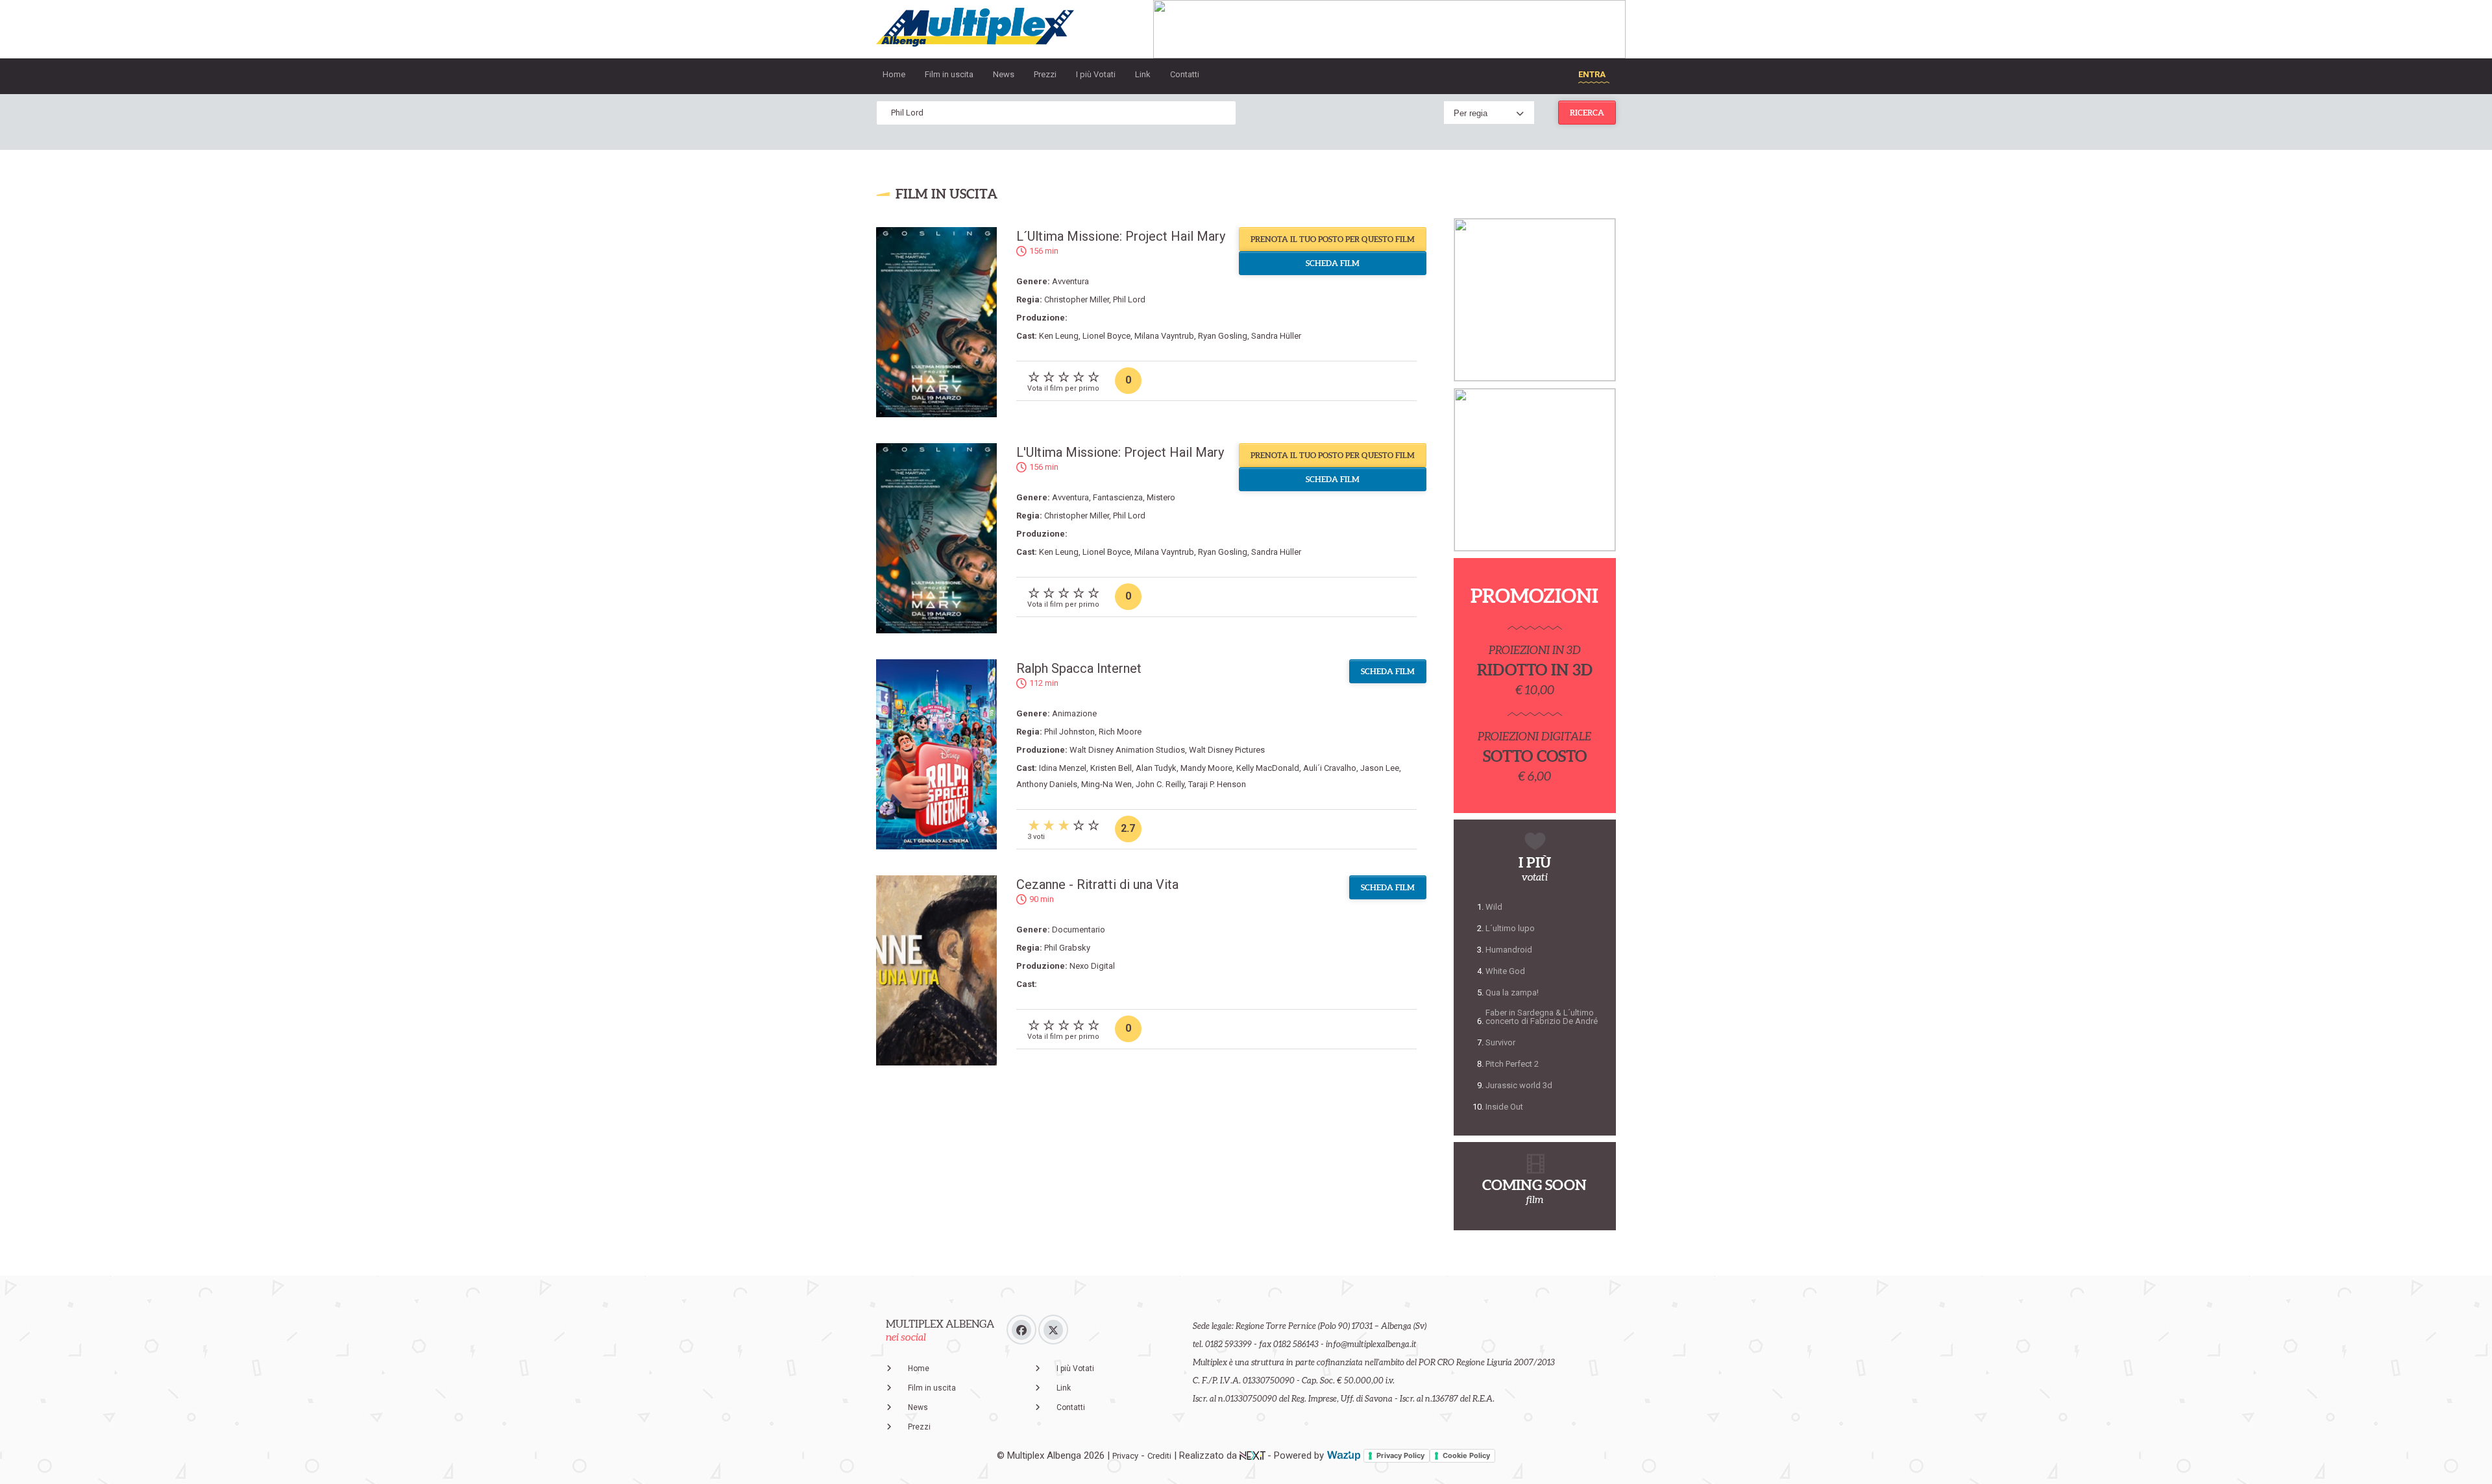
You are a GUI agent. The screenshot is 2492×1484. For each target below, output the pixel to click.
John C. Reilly (1160, 784)
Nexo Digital (1092, 966)
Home (894, 74)
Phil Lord (1129, 299)
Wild (1494, 907)
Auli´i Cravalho (1330, 768)
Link (1143, 74)
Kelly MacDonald (1268, 768)
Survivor (1500, 1042)
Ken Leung (1059, 336)
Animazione (1074, 713)
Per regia (1471, 113)
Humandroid (1509, 950)
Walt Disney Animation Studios (1127, 750)
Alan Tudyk (1156, 768)
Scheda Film (1333, 263)
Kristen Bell (1111, 768)
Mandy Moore (1206, 768)
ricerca (1587, 113)
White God (1505, 971)
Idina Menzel (1063, 768)
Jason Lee (1380, 768)
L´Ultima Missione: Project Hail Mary (1121, 236)
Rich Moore (1120, 732)
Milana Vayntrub (1164, 336)
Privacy (1125, 1456)
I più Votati (1096, 74)
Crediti (1159, 1456)
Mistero (1161, 497)
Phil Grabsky (1067, 948)
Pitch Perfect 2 (1512, 1064)
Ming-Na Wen (1106, 784)
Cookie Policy (1466, 1455)
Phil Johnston (1069, 732)
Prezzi (1045, 74)
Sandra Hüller (1276, 336)
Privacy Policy (1400, 1455)
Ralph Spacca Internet (1079, 668)
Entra (1592, 74)
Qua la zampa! (1512, 992)
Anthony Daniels (1047, 784)
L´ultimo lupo (1510, 928)
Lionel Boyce (1106, 336)
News (1004, 74)
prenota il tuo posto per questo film (1333, 239)
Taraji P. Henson (1217, 784)
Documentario (1079, 930)
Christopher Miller (1077, 299)
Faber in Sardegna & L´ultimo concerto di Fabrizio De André (1542, 1017)
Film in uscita (949, 74)
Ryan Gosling (1223, 336)
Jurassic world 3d (1519, 1085)
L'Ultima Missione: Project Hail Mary (1120, 452)
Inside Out (1504, 1107)
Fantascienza (1118, 497)
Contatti (1185, 74)
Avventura (1070, 281)
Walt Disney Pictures (1227, 750)
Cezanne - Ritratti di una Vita (1097, 884)
